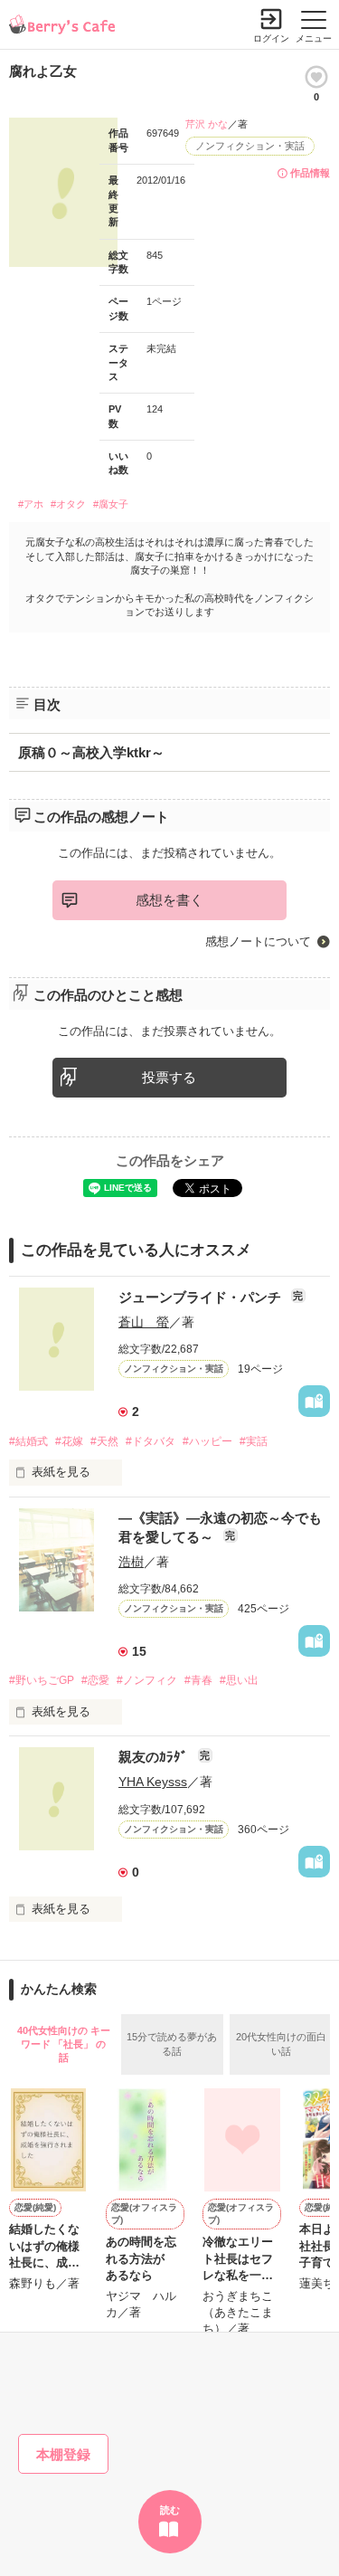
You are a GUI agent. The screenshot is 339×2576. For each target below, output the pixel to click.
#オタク (68, 504)
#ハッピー (207, 1441)
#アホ (31, 504)
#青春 (198, 1680)
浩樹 (131, 1562)
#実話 (254, 1441)
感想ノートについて (258, 941)
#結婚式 (28, 1441)
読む (170, 2510)
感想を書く (169, 900)
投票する (169, 1077)
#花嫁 (69, 1441)
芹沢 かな (207, 124)
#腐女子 (111, 504)
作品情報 (310, 173)
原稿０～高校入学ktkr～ (91, 752)
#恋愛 (95, 1680)
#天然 (104, 1441)
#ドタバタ (151, 1441)
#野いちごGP (42, 1680)
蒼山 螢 (144, 1322)
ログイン (271, 38)
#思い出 (239, 1680)
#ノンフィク (147, 1680)
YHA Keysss (153, 1782)
